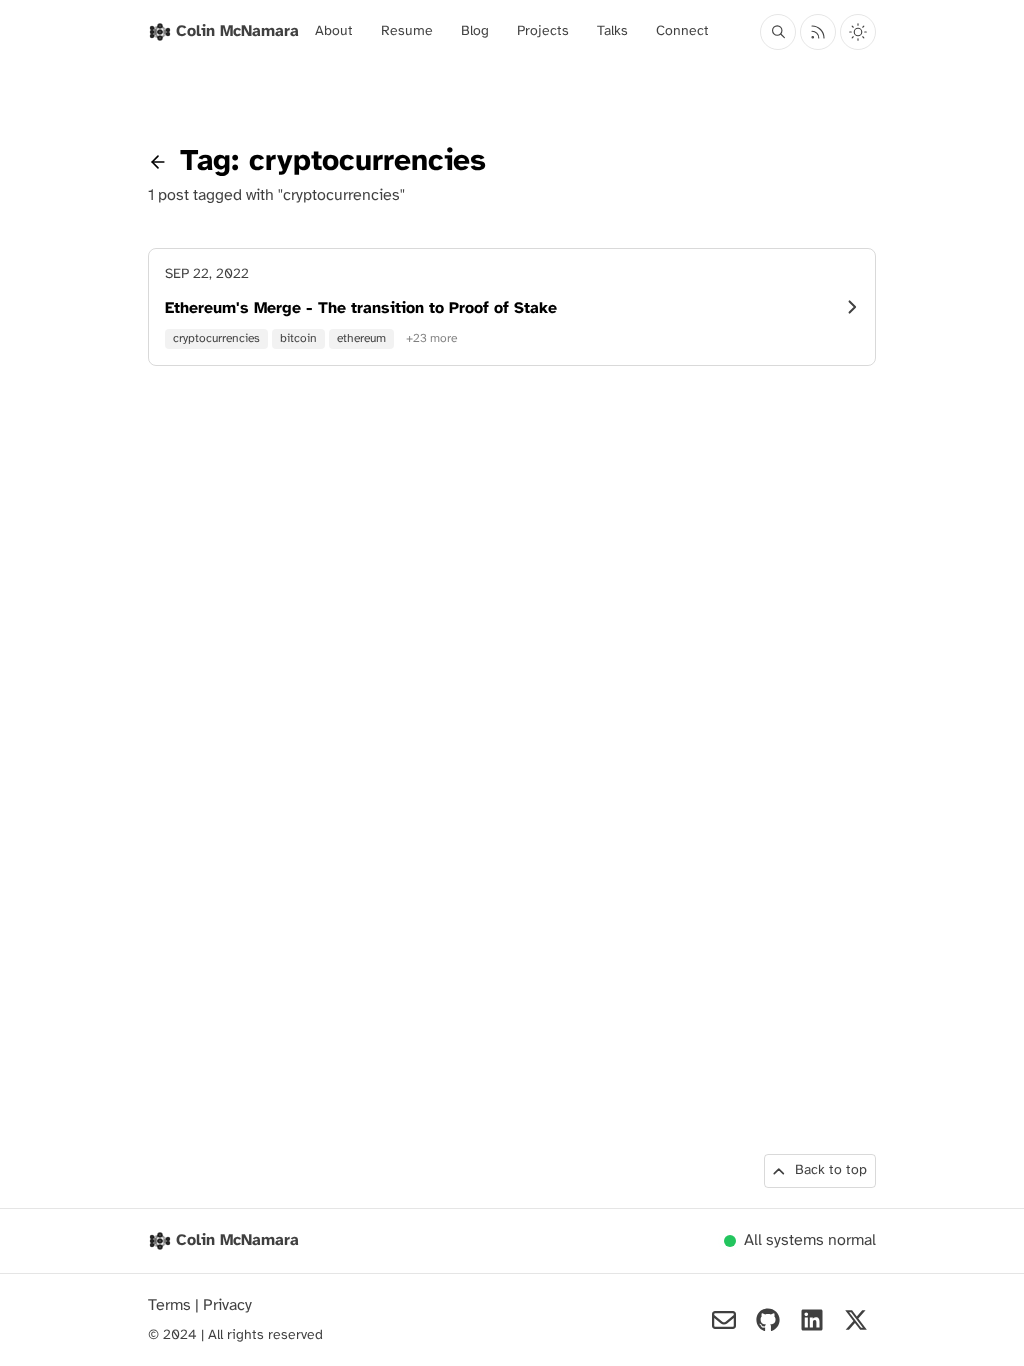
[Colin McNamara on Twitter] (856, 1320)
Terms (171, 1305)
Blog (475, 31)
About (334, 31)
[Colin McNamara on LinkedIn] (812, 1320)
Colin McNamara (237, 1240)
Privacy (227, 1305)
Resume (407, 31)
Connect (682, 31)
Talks (612, 31)
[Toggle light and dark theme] (858, 32)
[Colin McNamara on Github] (768, 1320)
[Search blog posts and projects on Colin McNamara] (778, 32)
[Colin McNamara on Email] (724, 1320)
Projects (543, 31)
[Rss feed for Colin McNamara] (818, 32)
